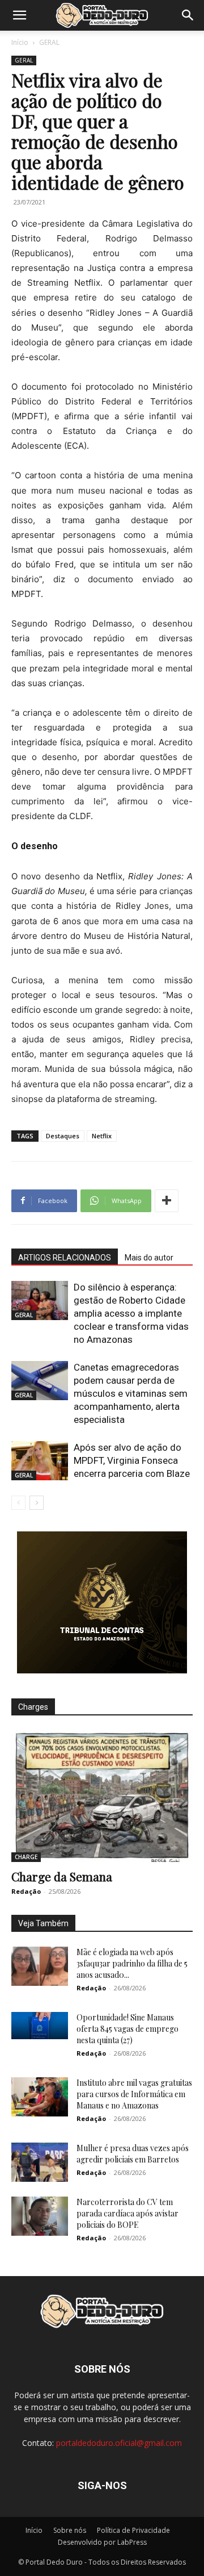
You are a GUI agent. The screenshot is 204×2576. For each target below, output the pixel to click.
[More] (167, 1201)
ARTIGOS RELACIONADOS (65, 1258)
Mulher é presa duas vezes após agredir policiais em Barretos (133, 2154)
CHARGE (26, 1857)
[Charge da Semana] (102, 1796)
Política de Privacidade (133, 2530)
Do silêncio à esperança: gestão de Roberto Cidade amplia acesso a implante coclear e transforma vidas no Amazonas (131, 1313)
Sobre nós (70, 2530)
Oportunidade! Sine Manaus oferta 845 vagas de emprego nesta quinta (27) (127, 2029)
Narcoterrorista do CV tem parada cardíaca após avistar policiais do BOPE (127, 2213)
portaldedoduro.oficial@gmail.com (119, 2443)
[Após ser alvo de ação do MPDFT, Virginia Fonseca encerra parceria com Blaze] (40, 1461)
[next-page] (37, 1503)
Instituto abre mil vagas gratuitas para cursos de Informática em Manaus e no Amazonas (134, 2094)
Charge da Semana (62, 1876)
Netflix (102, 1136)
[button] (19, 15)
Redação (26, 1891)
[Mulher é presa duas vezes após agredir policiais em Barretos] (40, 2162)
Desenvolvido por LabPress (102, 2542)
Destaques (63, 1136)
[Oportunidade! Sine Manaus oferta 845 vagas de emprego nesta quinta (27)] (40, 2026)
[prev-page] (18, 1503)
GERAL (49, 42)
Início (20, 42)
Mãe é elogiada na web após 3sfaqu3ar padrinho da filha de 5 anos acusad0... (132, 1963)
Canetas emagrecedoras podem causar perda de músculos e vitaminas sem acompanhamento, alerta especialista (131, 1393)
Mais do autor (149, 1258)
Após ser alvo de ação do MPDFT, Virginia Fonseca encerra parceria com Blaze (132, 1460)
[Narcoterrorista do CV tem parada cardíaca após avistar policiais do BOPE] (40, 2216)
